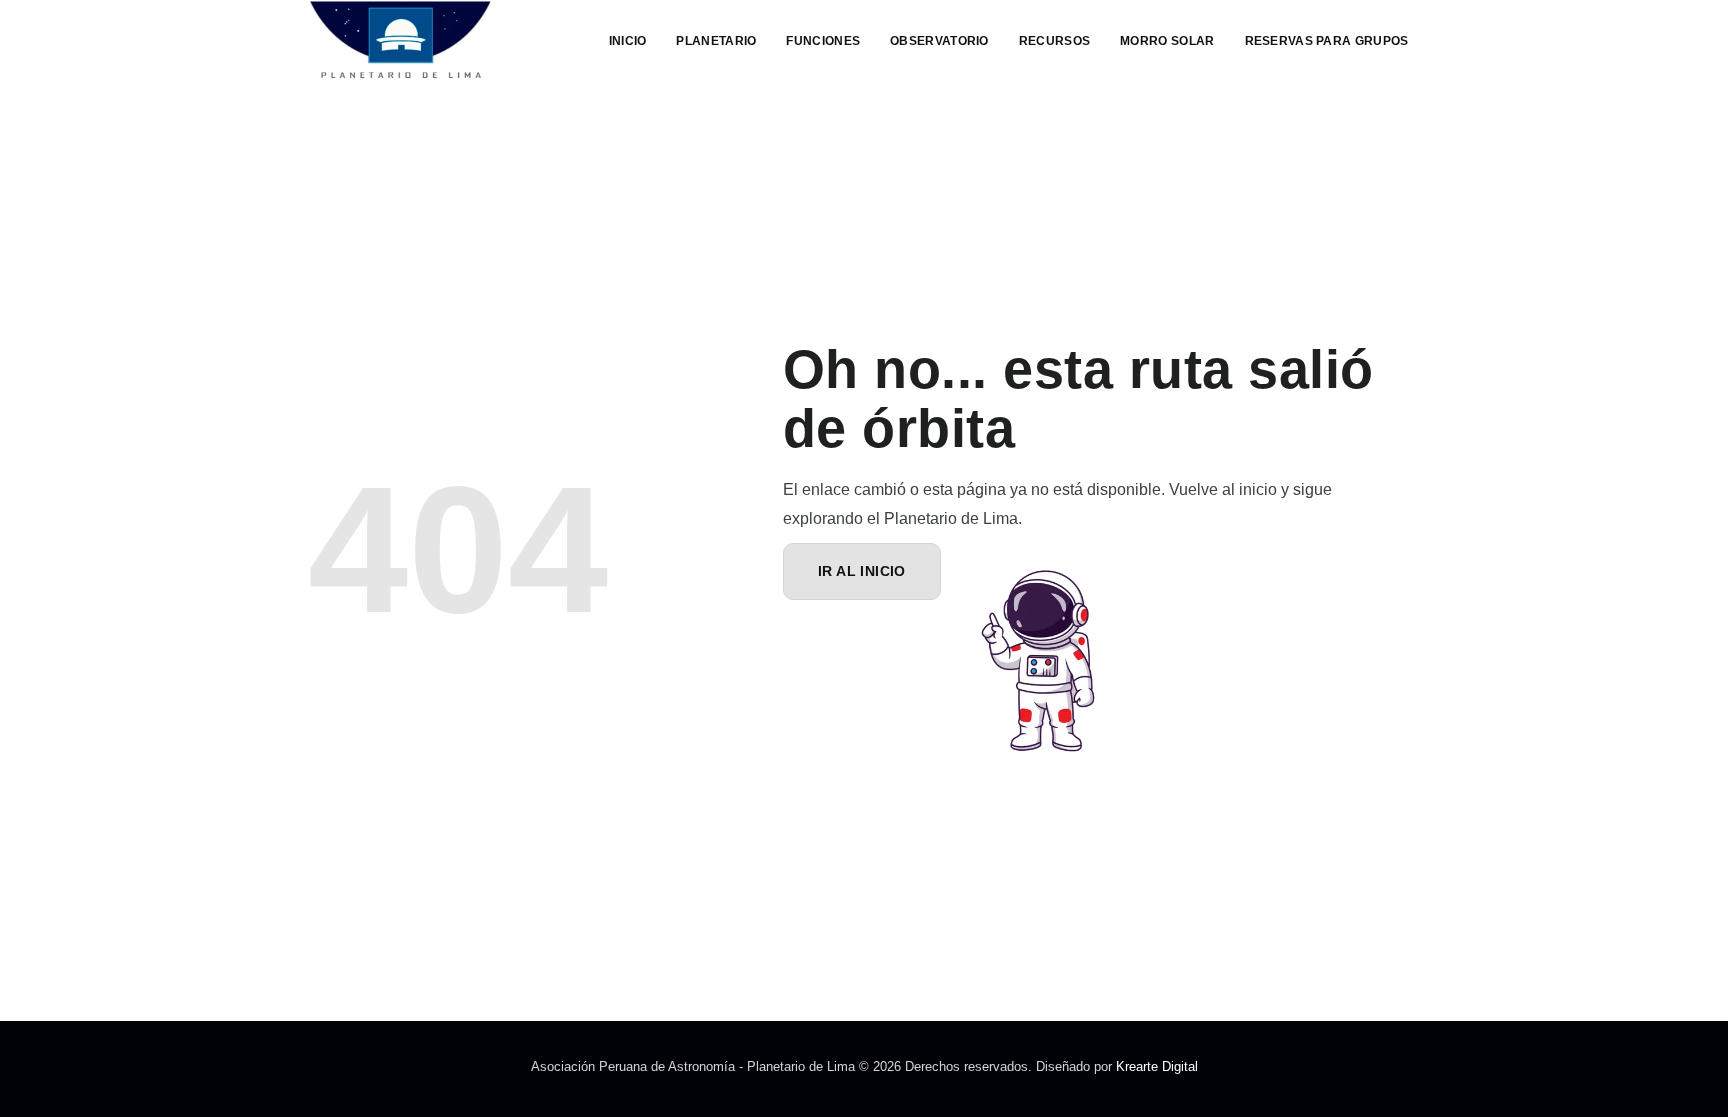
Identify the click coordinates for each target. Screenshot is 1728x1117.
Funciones (823, 41)
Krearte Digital (1157, 1066)
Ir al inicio (862, 571)
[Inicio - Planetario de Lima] (400, 40)
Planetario (716, 41)
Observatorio (939, 41)
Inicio (628, 41)
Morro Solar (1167, 41)
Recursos (1054, 41)
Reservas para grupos (1327, 41)
